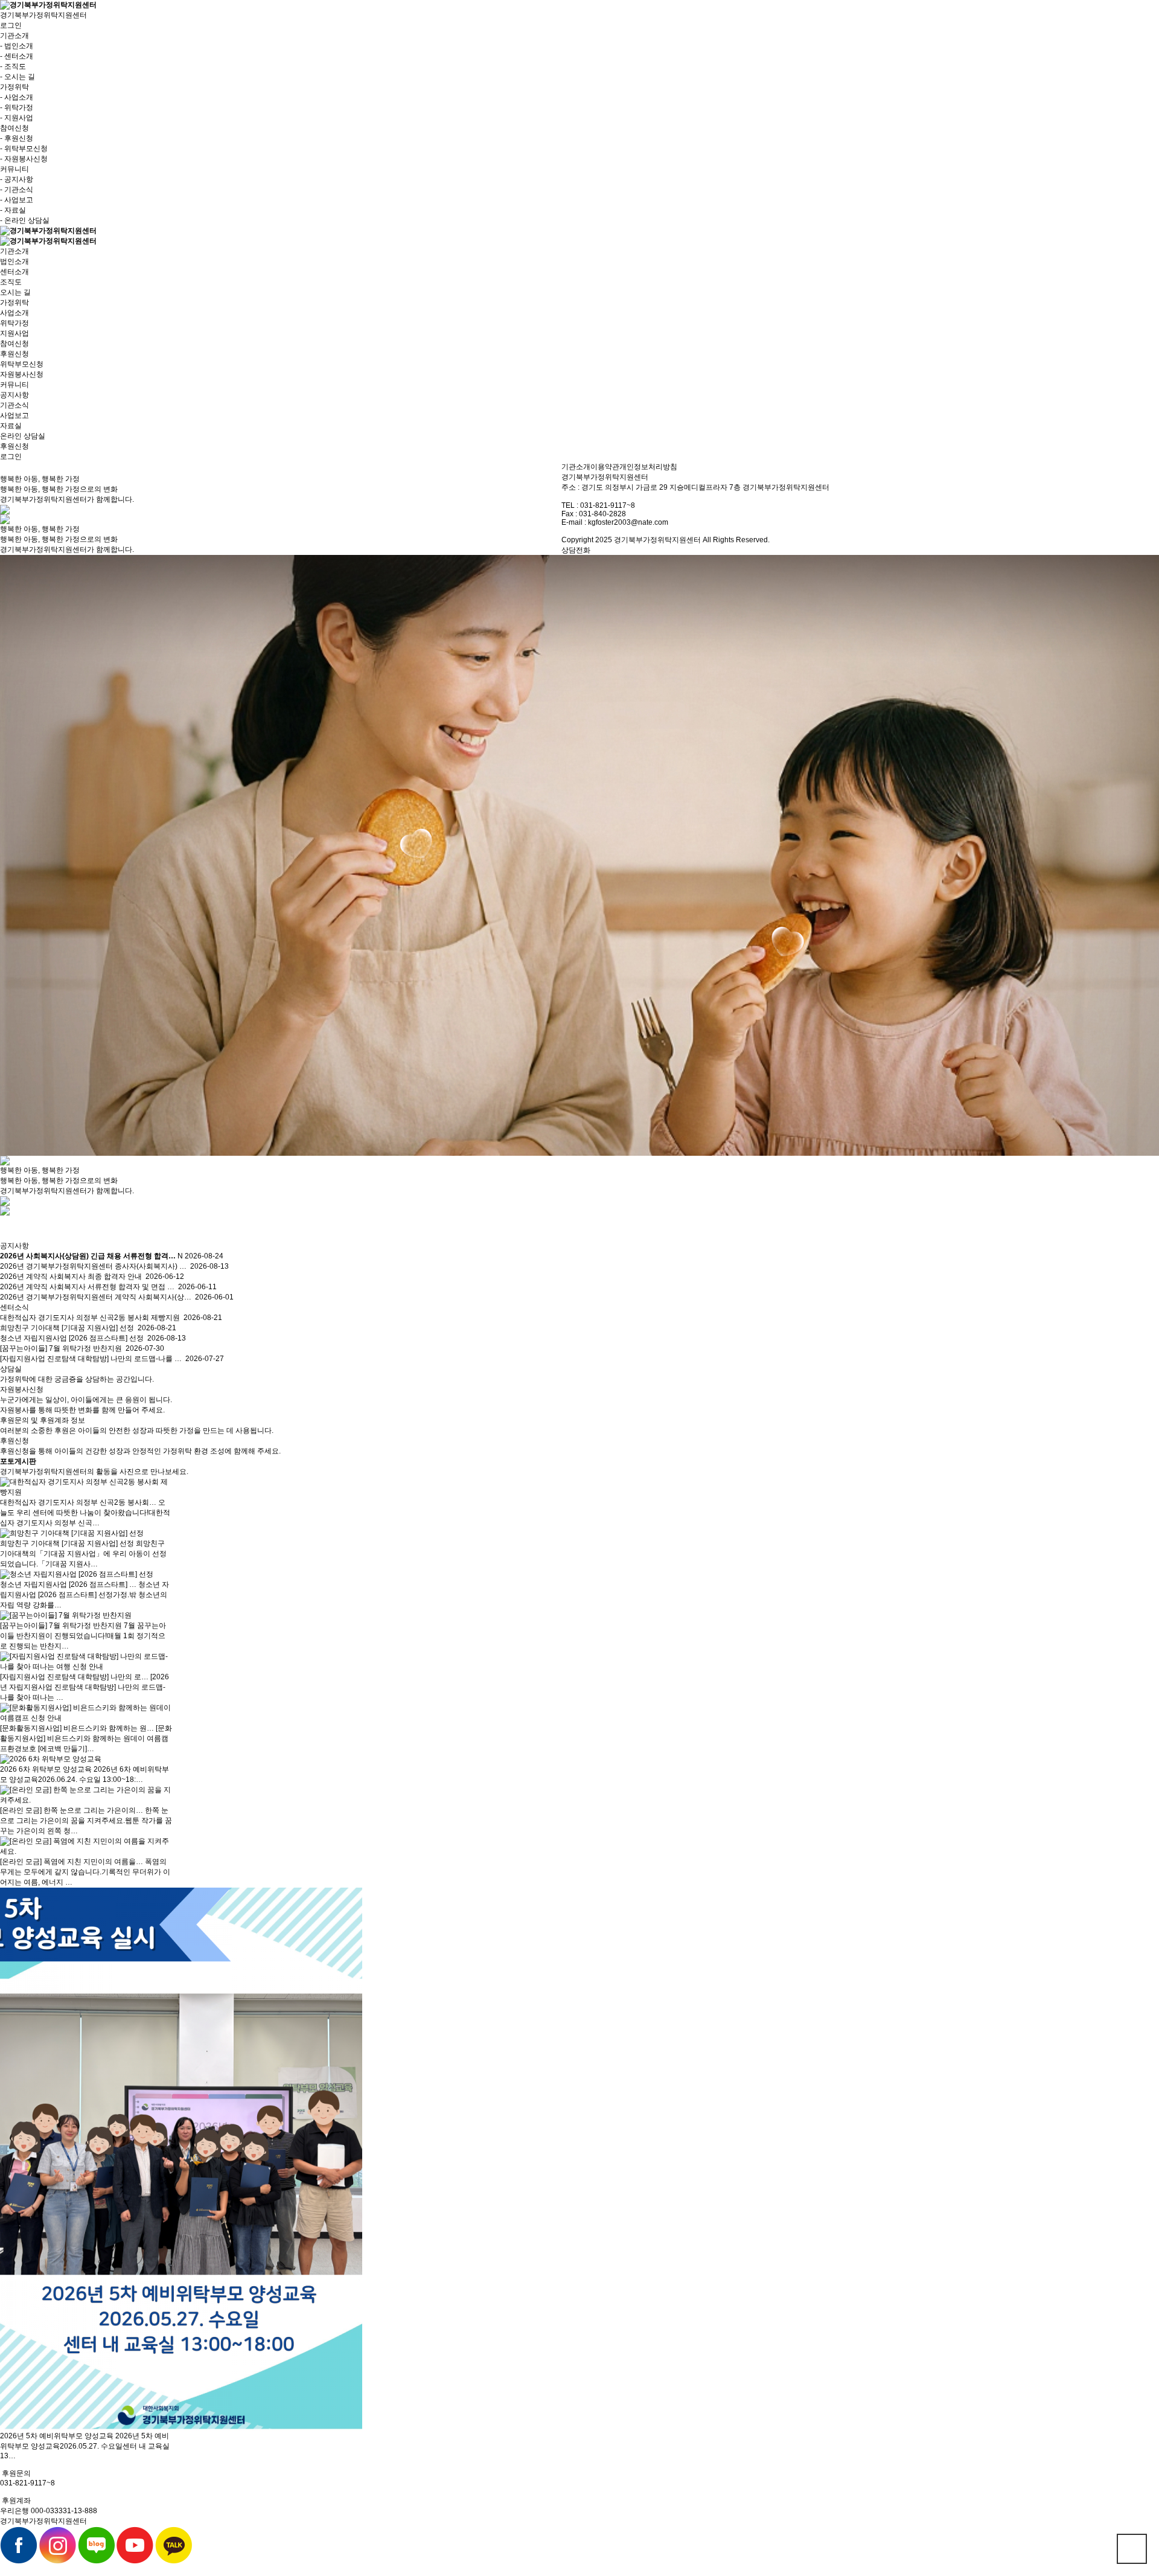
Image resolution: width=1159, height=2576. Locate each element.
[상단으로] (1132, 2549)
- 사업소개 (17, 97)
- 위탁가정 (17, 107)
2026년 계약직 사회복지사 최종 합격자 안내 (71, 1277)
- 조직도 (13, 66)
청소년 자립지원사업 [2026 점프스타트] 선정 (72, 1338)
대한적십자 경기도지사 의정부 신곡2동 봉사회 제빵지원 (90, 1318)
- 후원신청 (17, 138)
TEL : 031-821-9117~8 (598, 505)
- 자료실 (13, 210)
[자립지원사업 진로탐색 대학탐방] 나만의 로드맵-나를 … (91, 1359)
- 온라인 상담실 (25, 220)
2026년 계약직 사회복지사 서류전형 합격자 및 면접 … (87, 1287)
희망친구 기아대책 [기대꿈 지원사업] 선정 (67, 1328)
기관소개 (576, 467)
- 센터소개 (17, 56)
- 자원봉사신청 (24, 159)
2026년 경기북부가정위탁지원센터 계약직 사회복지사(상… (96, 1297)
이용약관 (605, 467)
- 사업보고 (17, 200)
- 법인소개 (17, 46)
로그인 (11, 25)
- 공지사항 (17, 179)
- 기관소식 (17, 190)
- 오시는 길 (18, 77)
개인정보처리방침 (648, 467)
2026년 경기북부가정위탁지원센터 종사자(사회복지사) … (93, 1266)
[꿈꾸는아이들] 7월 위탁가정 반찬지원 (61, 1348)
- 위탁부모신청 (24, 149)
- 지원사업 (17, 118)
